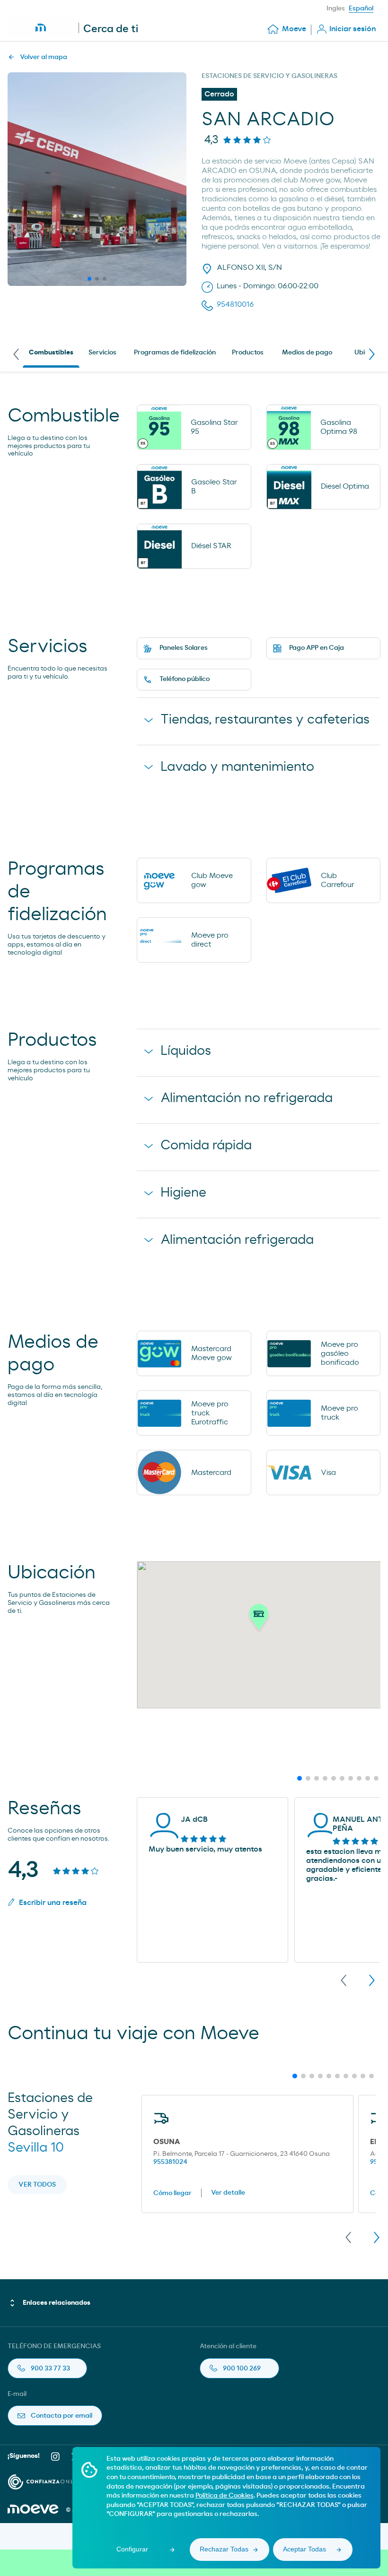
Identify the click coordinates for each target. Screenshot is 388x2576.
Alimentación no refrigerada (247, 1098)
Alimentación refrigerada (237, 1240)
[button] (259, 1620)
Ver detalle (228, 2193)
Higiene (183, 1193)
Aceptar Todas (304, 2549)
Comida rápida (206, 1146)
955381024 (170, 2162)
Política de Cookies (225, 2496)
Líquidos (186, 1051)
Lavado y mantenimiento (237, 767)
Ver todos (37, 2185)
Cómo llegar (172, 2193)
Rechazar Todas (224, 2549)
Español (361, 9)
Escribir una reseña (53, 1903)
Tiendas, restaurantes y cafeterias (265, 720)
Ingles (336, 9)
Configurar (132, 2549)
